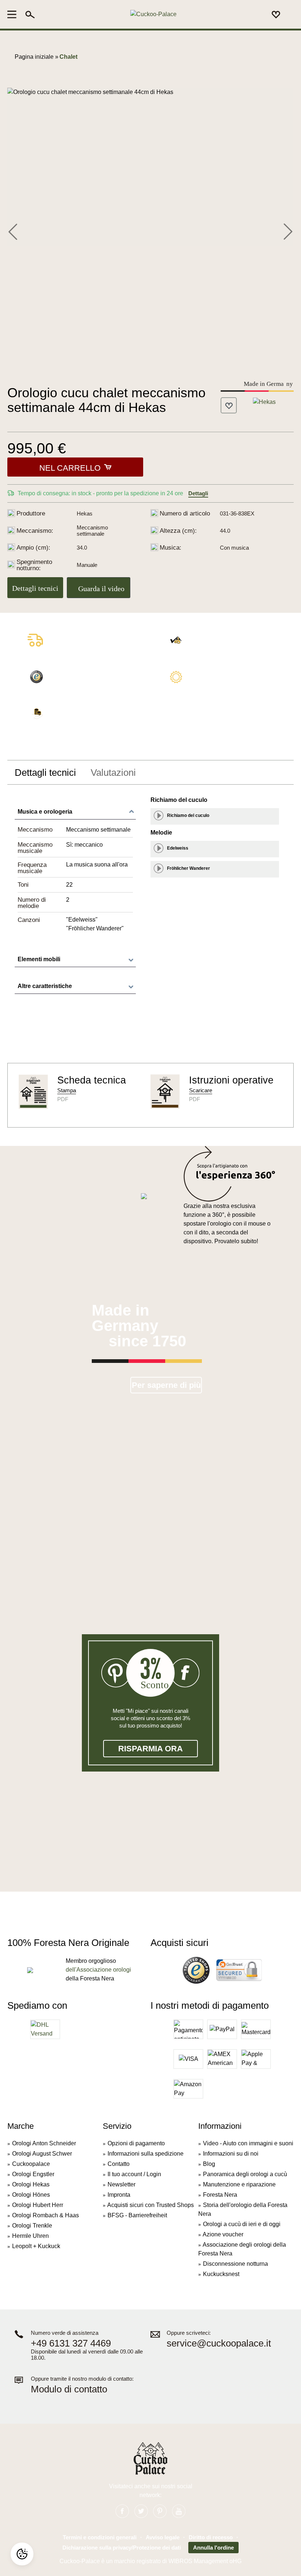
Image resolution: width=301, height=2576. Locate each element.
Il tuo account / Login (134, 2174)
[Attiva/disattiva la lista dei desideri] (229, 405)
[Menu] (14, 14)
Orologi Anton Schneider (44, 2143)
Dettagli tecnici (35, 588)
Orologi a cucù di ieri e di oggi (242, 2224)
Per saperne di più (166, 1385)
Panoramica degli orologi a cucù (245, 2174)
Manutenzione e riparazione (239, 2184)
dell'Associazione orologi (98, 1970)
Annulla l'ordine (213, 2548)
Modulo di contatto (69, 2389)
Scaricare (201, 1090)
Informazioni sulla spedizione (146, 2154)
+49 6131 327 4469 (71, 2343)
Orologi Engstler (33, 2174)
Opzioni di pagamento (136, 2143)
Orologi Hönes (31, 2195)
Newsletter (122, 2184)
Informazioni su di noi (231, 2154)
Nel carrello (70, 468)
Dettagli (198, 493)
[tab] (45, 773)
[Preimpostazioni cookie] (22, 2554)
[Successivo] (288, 231)
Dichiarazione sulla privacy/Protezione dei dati (122, 2548)
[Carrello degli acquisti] (289, 15)
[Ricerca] (30, 14)
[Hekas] (264, 401)
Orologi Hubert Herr (38, 2205)
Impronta (119, 2195)
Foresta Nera (220, 2195)
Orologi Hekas (31, 2184)
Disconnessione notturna (235, 2264)
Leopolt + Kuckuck (36, 2246)
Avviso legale (163, 2537)
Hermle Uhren (30, 2236)
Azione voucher (223, 2234)
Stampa (67, 1090)
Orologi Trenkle (32, 2226)
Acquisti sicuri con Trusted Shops (150, 2205)
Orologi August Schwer (42, 2154)
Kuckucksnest (221, 2274)
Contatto (119, 2164)
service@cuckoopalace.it (219, 2343)
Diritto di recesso (211, 2537)
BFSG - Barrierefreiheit (137, 2215)
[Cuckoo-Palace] (153, 15)
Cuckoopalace (31, 2164)
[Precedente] (13, 231)
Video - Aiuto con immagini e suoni (248, 2143)
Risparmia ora (150, 1749)
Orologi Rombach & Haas (46, 2215)
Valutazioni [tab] (113, 773)
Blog (209, 2164)
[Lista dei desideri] (276, 14)
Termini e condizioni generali (100, 2537)
